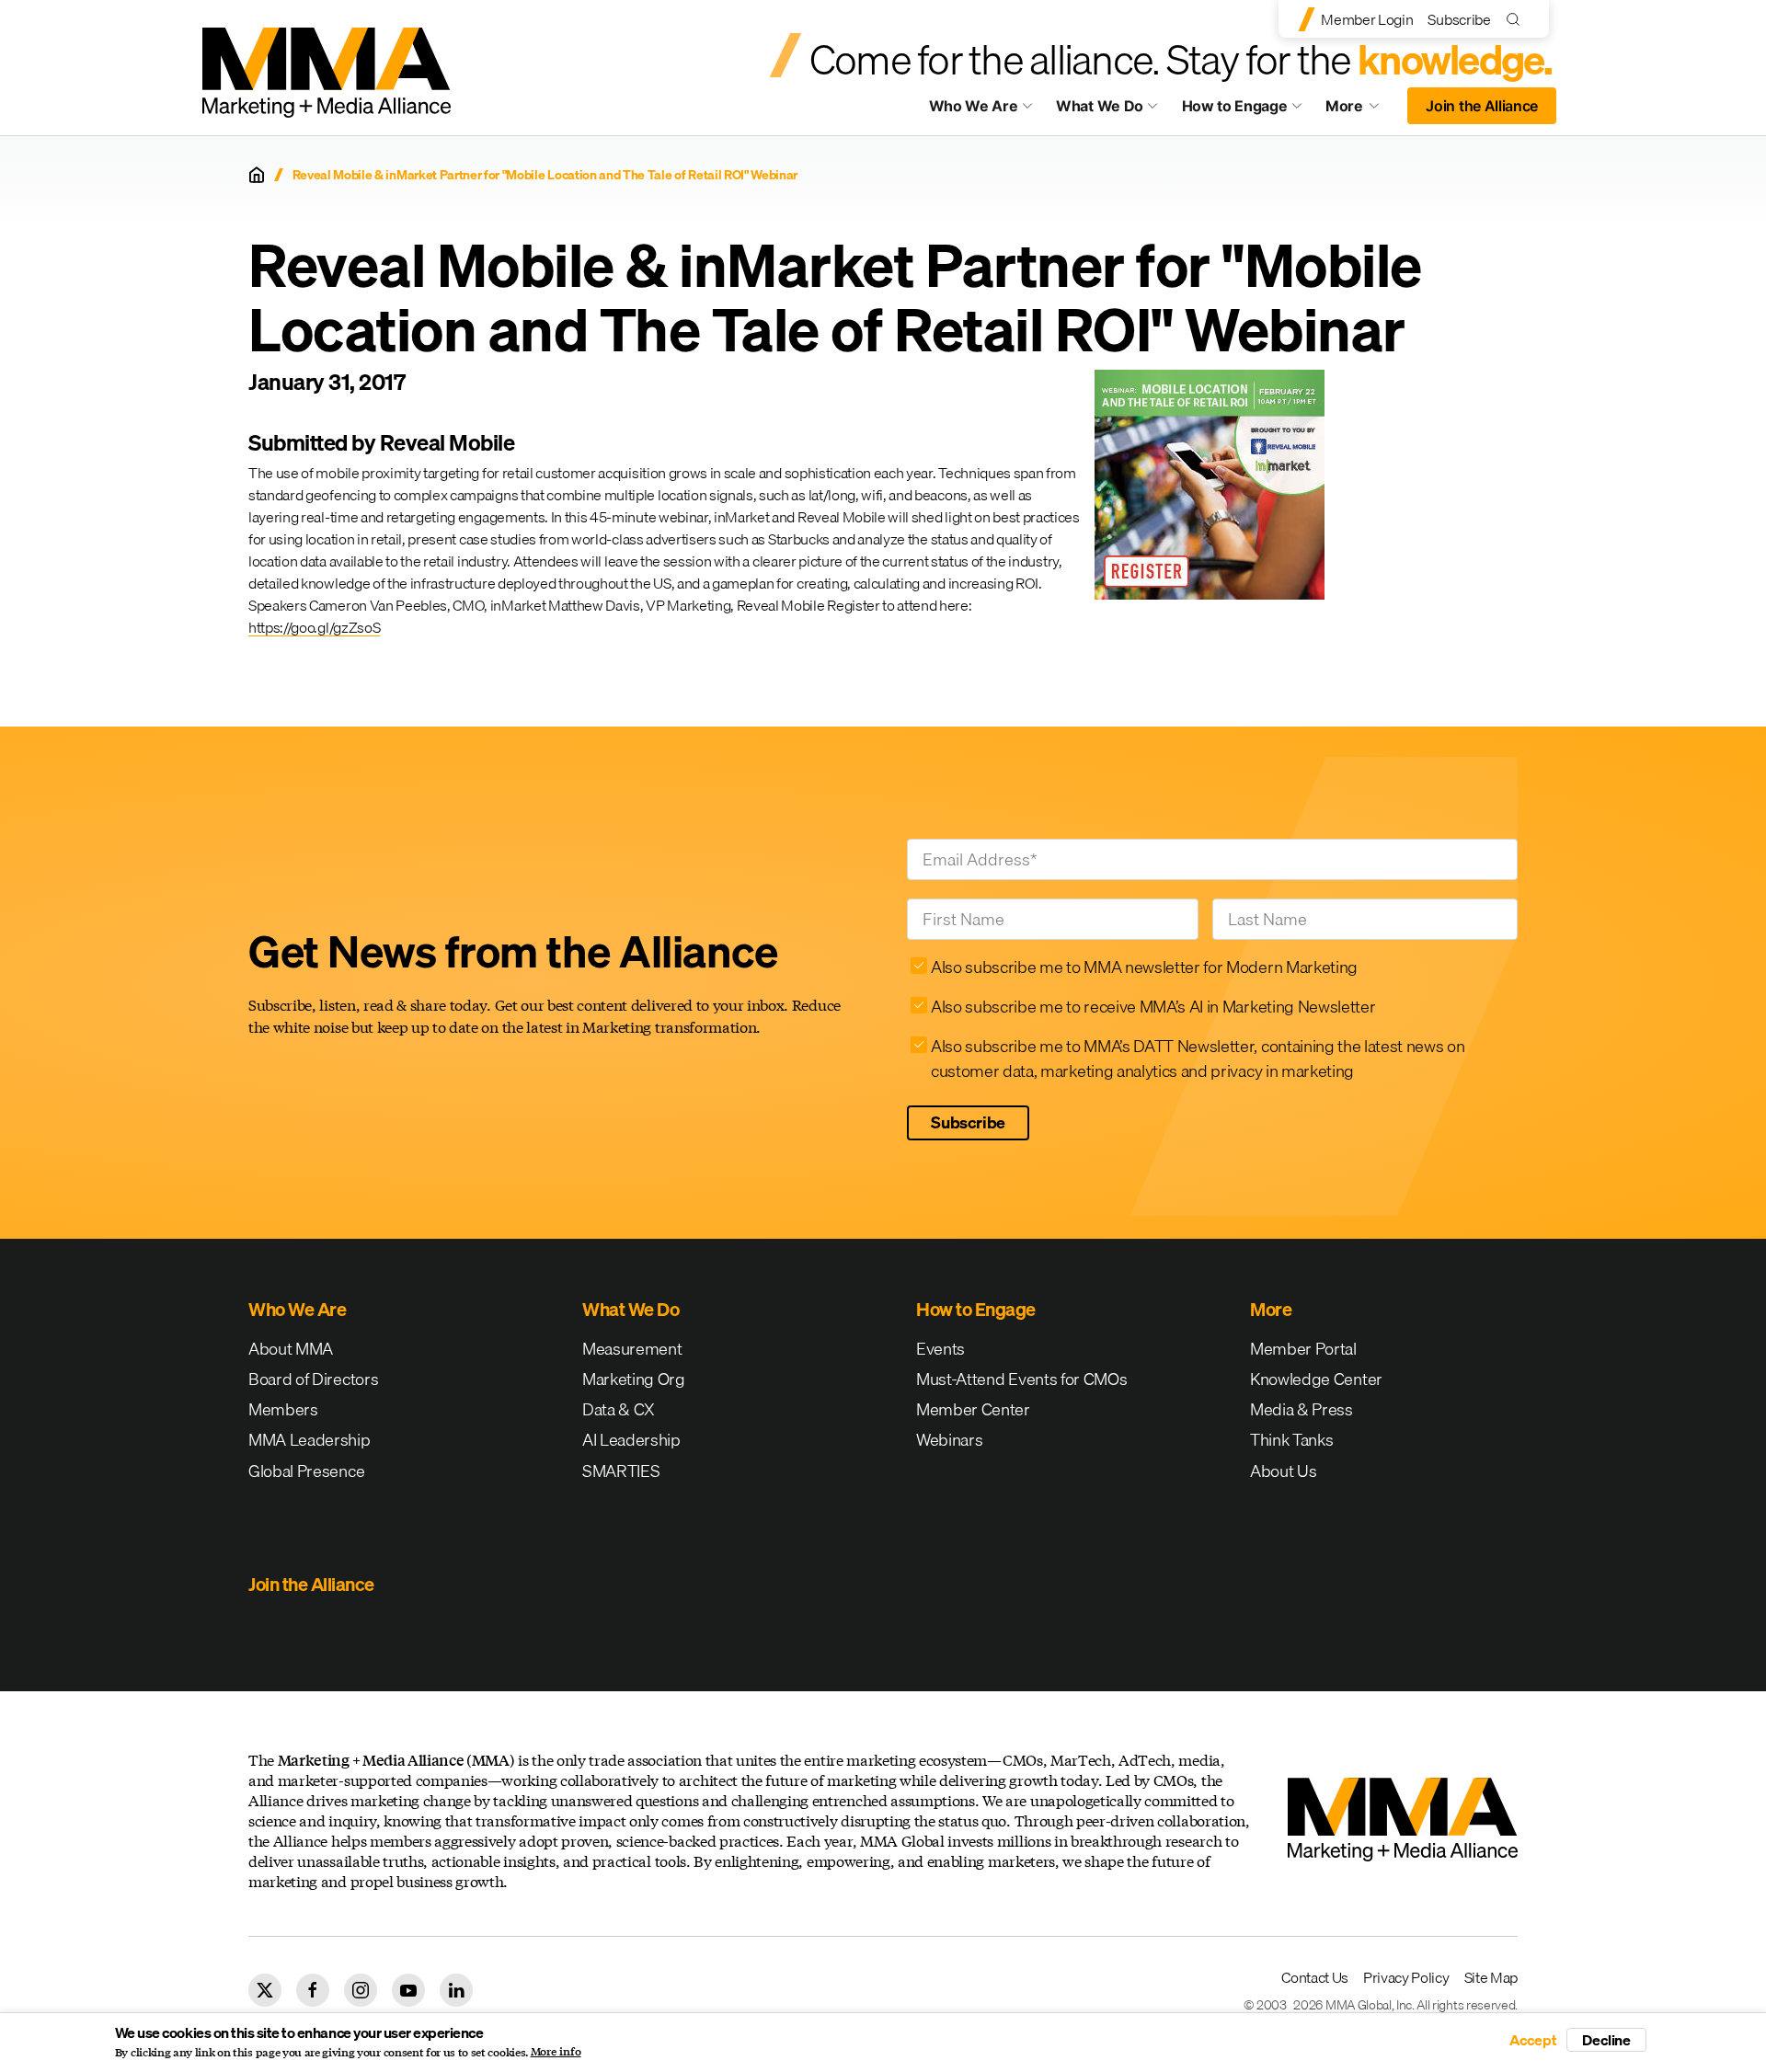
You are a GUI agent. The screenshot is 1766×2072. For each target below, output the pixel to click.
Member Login (1367, 19)
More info (556, 2052)
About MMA (291, 1349)
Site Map (1491, 1977)
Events (940, 1349)
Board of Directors (313, 1379)
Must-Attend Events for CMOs (1021, 1379)
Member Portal (1303, 1349)
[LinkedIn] (456, 1990)
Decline (1606, 2040)
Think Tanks (1291, 1440)
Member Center (973, 1409)
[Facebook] (313, 1990)
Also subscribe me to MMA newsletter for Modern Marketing (1144, 967)
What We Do (1100, 106)
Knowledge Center (1316, 1379)
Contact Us (1315, 1977)
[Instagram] (361, 1990)
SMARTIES (621, 1471)
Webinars (949, 1440)
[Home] (257, 175)
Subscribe (1459, 19)
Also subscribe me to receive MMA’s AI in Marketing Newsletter (1153, 1007)
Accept (1533, 2040)
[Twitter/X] (265, 1990)
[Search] (1517, 19)
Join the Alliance (1482, 106)
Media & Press (1302, 1409)
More (1361, 110)
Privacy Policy (1406, 1977)
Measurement (632, 1349)
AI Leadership (631, 1440)
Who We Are (974, 106)
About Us (1283, 1471)
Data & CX (619, 1409)
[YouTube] (408, 1990)
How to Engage (1235, 106)
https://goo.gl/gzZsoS (314, 627)
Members (283, 1409)
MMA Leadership (310, 1440)
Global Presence (306, 1471)
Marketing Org (634, 1379)
